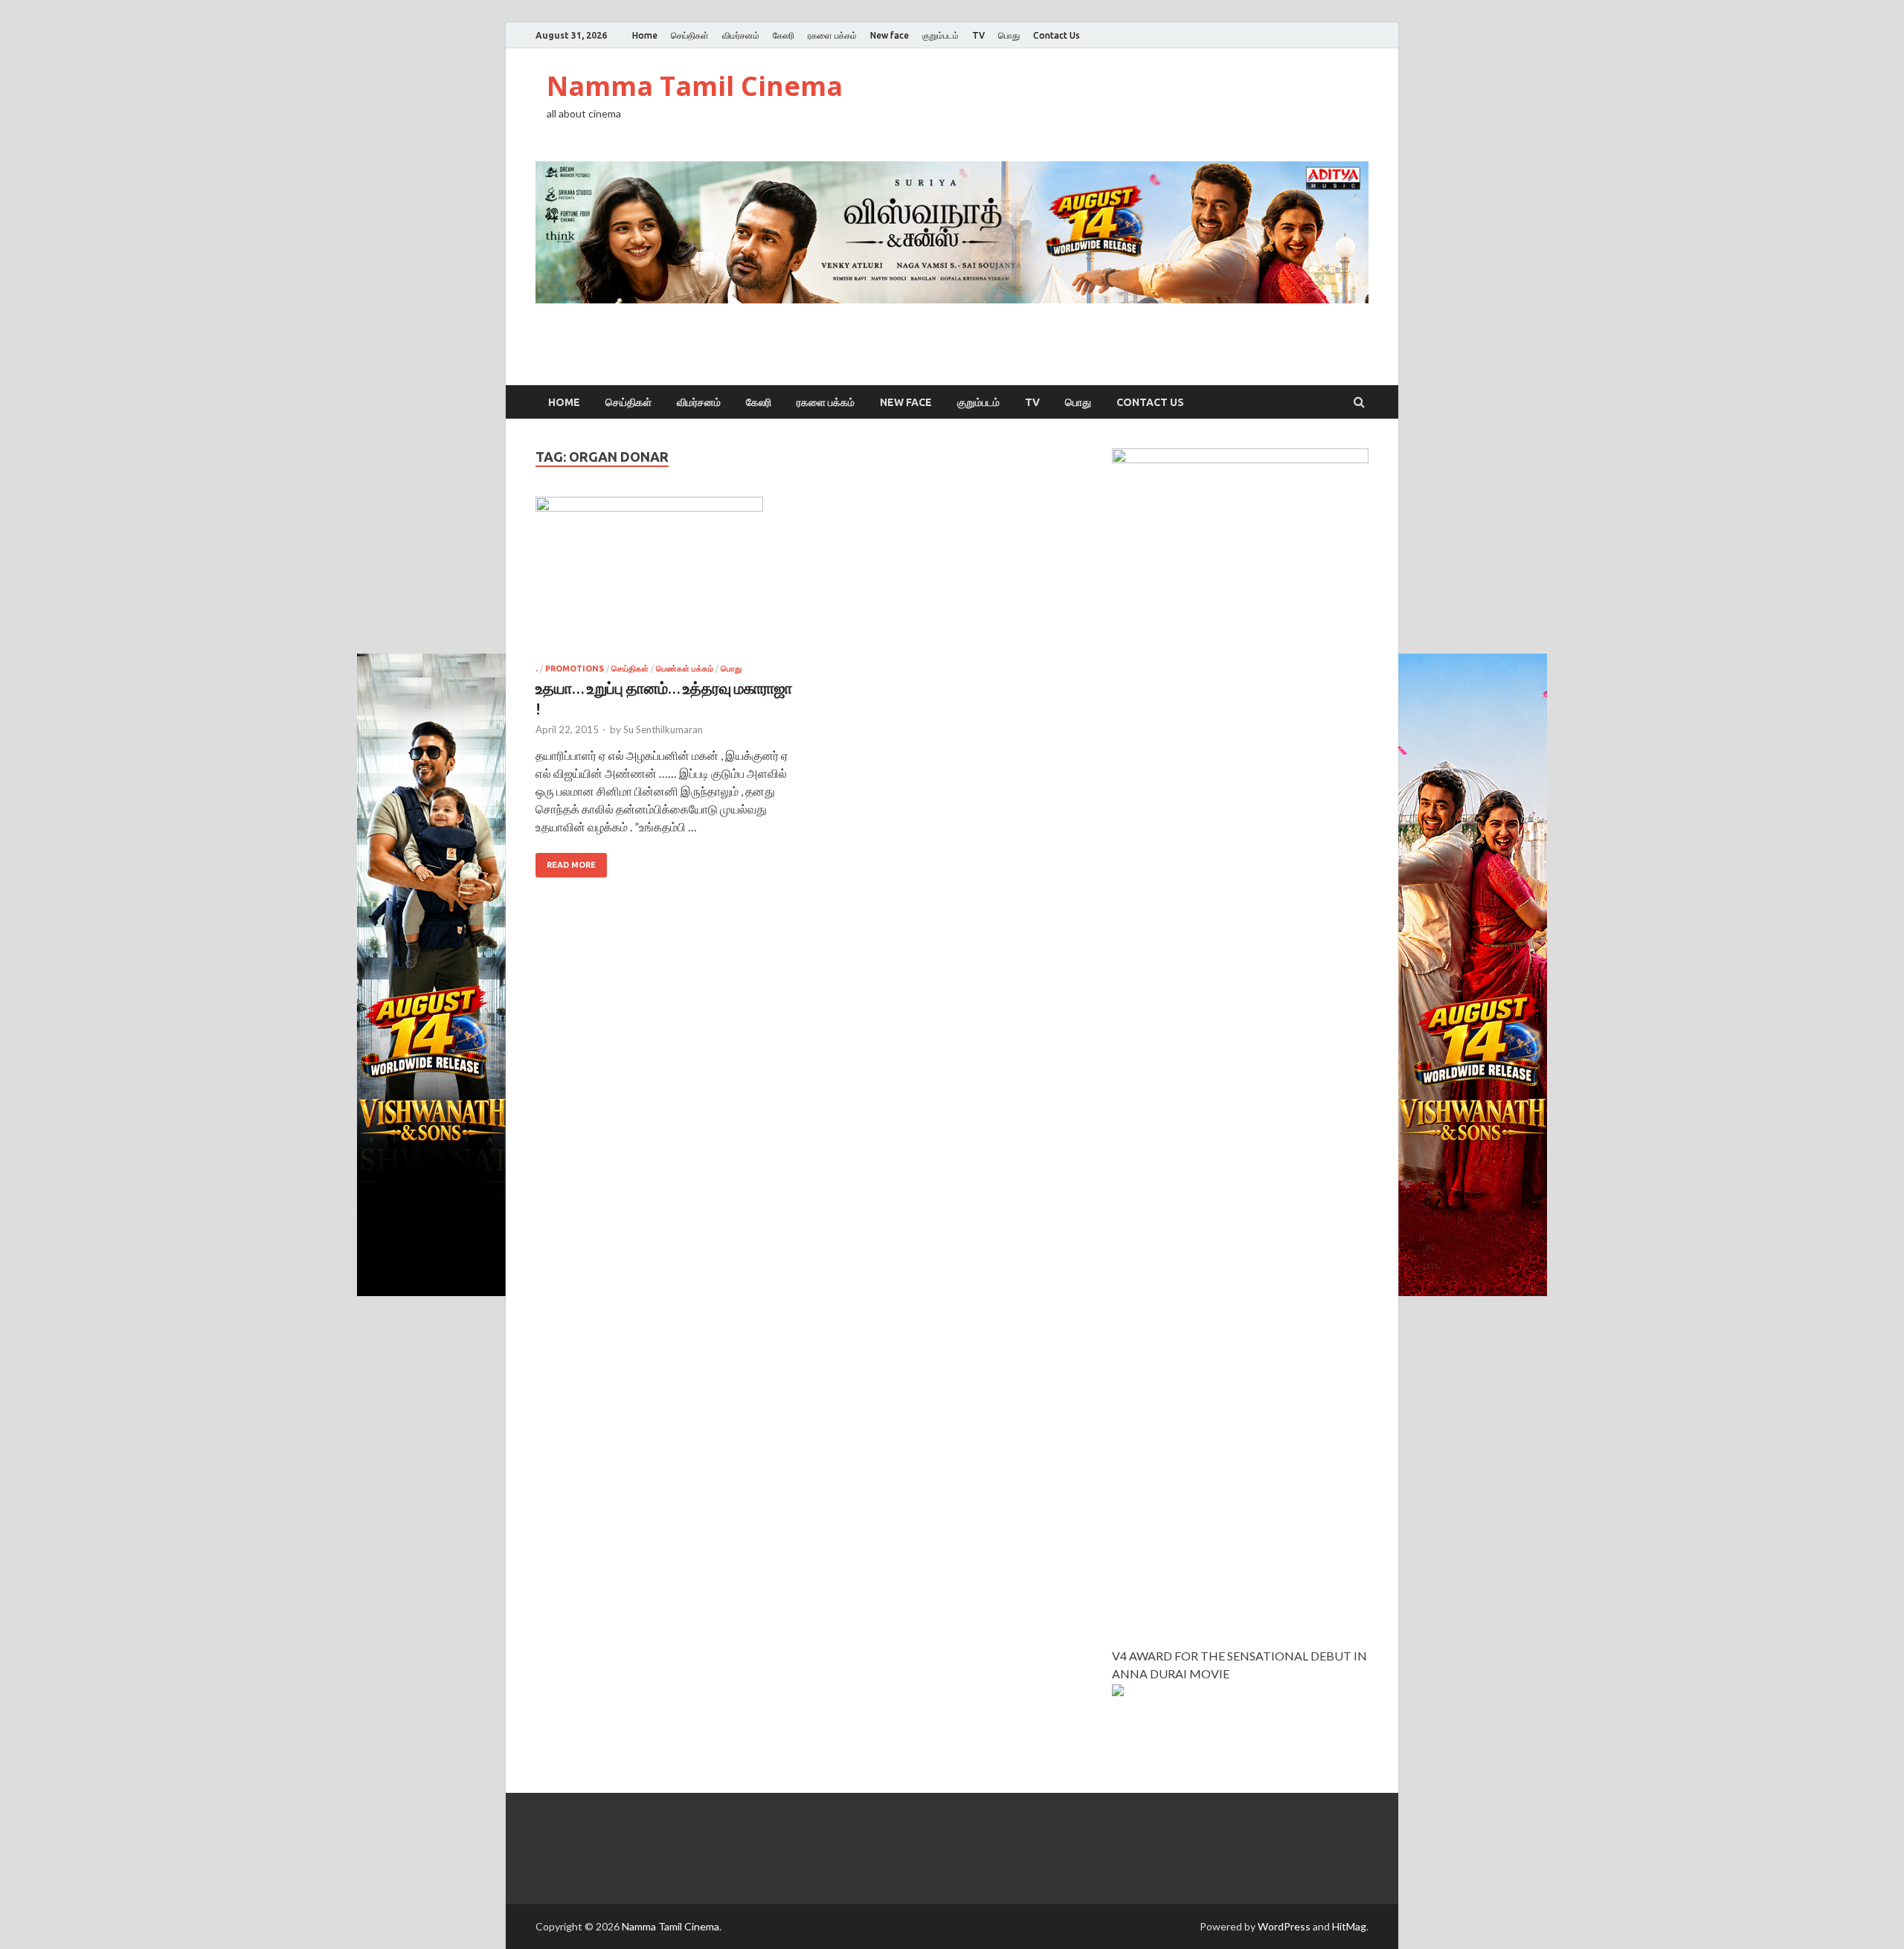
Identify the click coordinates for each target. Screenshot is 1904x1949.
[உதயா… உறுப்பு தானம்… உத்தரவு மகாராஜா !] (665, 580)
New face (890, 35)
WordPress (1284, 1926)
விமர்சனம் (741, 35)
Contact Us (1056, 35)
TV (978, 35)
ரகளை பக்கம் (832, 35)
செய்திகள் (690, 35)
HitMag (1349, 1926)
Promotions (575, 669)
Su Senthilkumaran (663, 729)
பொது (1009, 35)
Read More (571, 865)
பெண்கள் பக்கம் (685, 669)
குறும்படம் (940, 35)
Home (645, 35)
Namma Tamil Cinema (695, 86)
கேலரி (784, 35)
